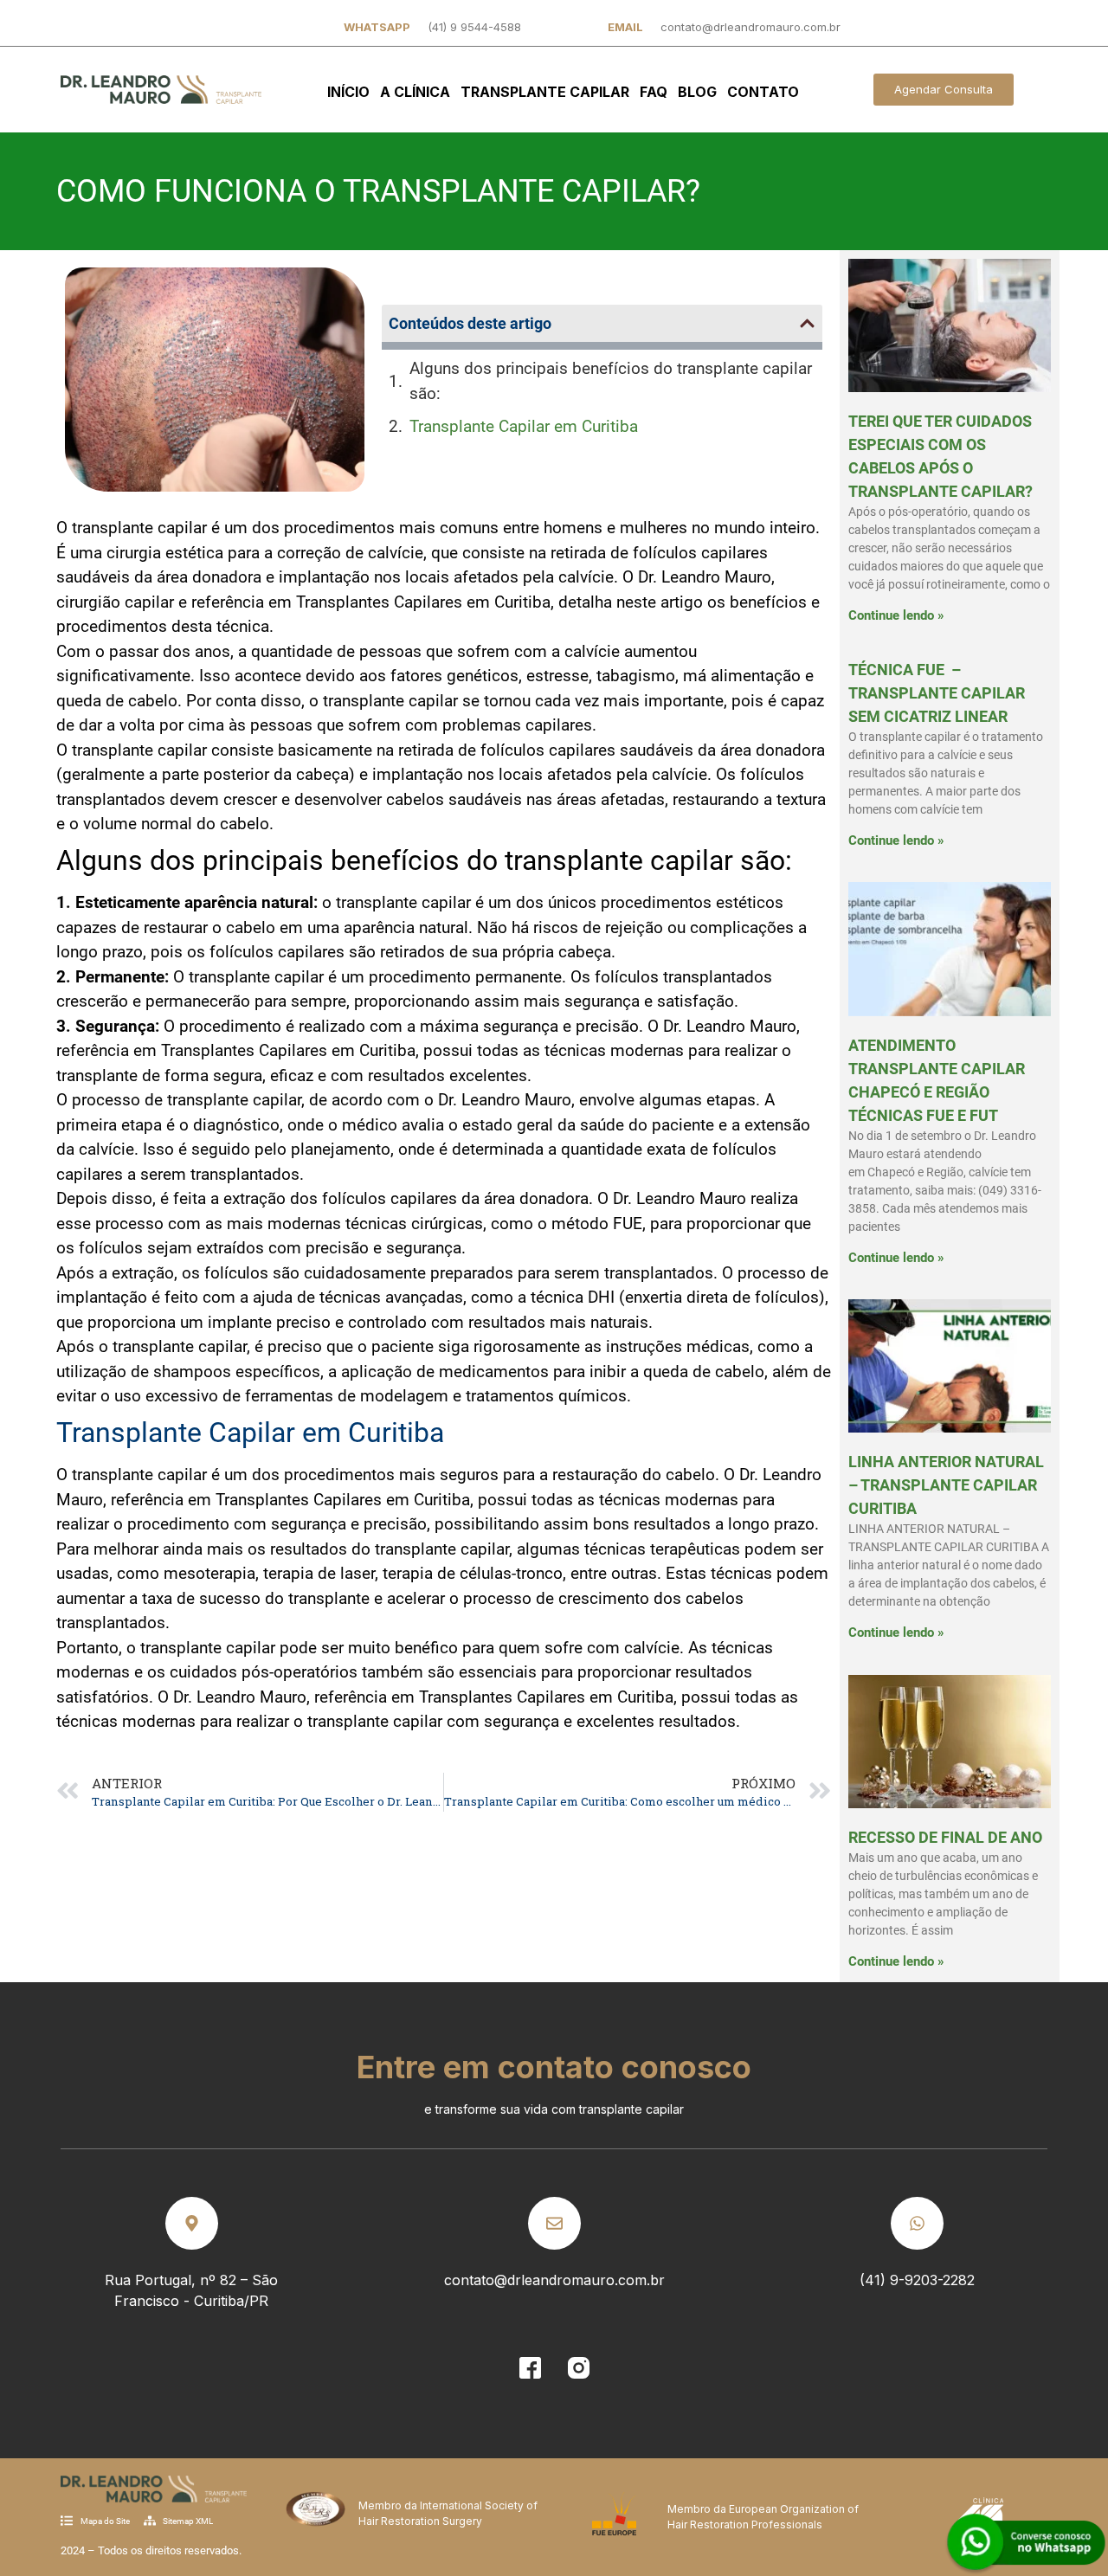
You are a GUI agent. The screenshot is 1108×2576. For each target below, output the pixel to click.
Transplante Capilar (545, 92)
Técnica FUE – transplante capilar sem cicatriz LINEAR (937, 693)
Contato (763, 92)
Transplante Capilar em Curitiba (524, 426)
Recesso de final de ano (945, 1837)
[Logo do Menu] (161, 90)
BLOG (697, 92)
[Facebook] (530, 2367)
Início (348, 92)
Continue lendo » (896, 615)
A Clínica (415, 92)
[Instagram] (578, 2367)
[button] (807, 323)
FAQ (654, 92)
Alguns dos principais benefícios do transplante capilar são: (611, 381)
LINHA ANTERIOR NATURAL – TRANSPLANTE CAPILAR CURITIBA (946, 1485)
